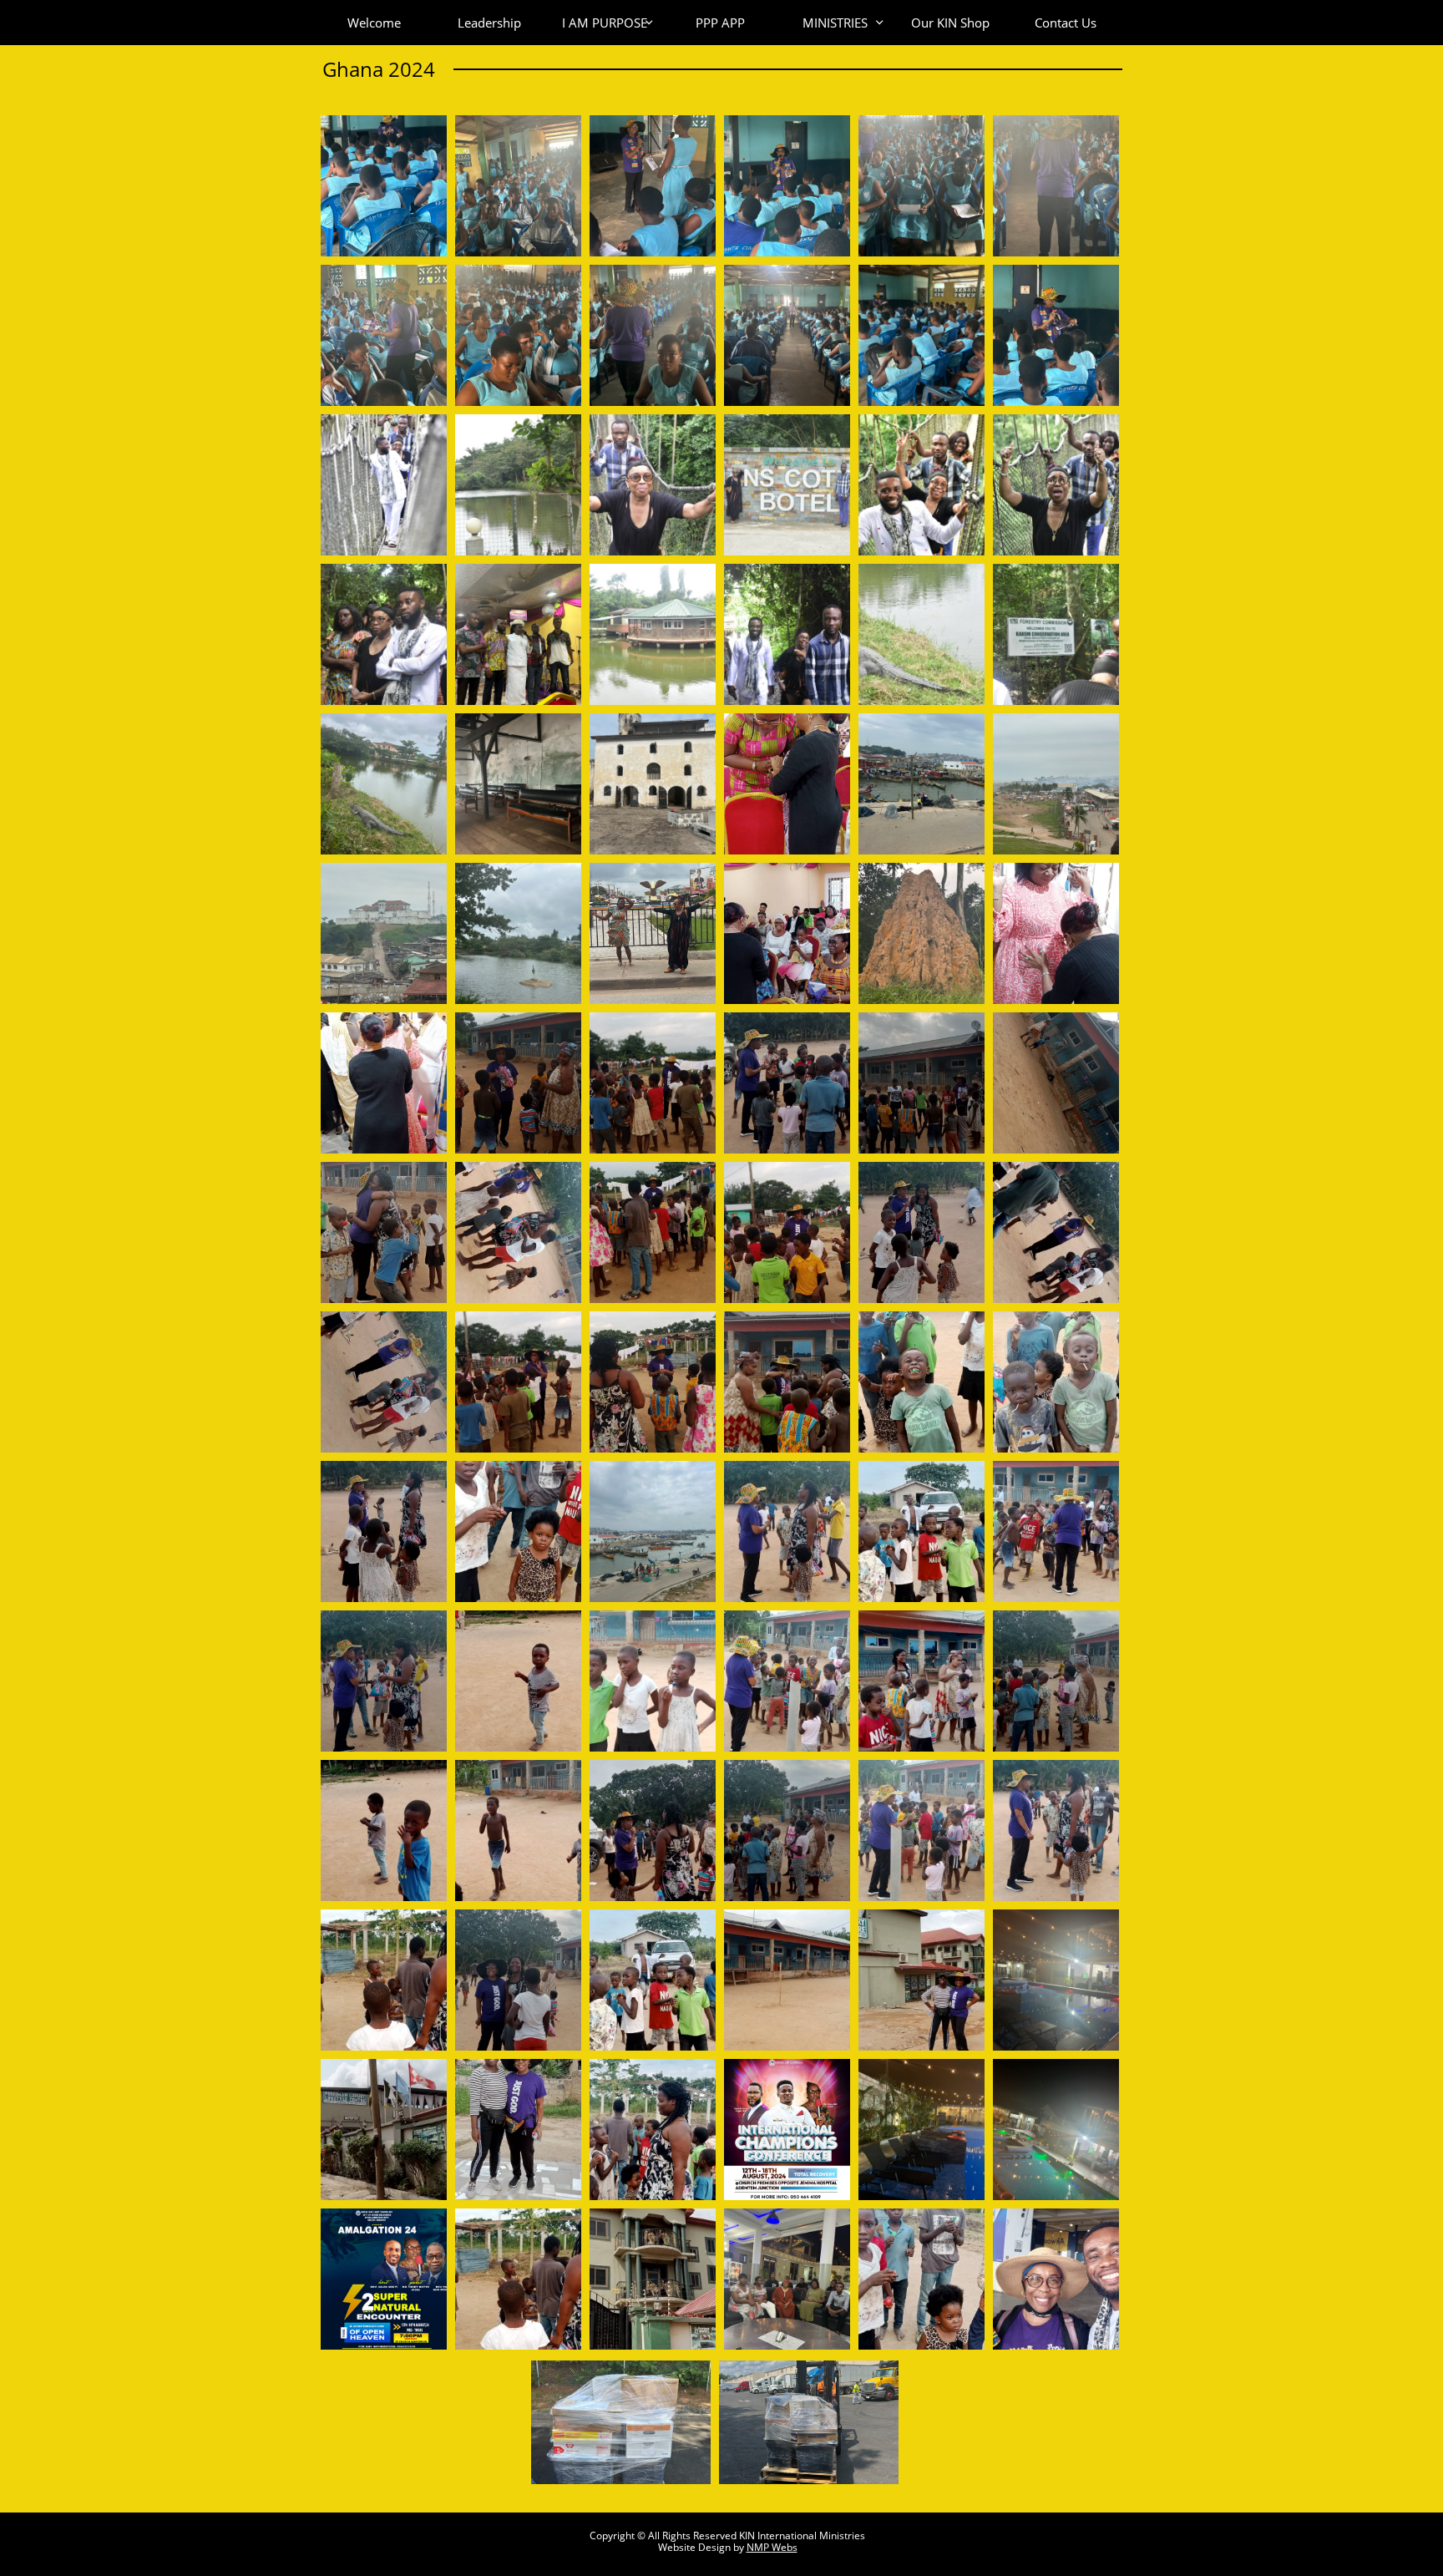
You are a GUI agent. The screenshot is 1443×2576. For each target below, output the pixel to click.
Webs (785, 2547)
